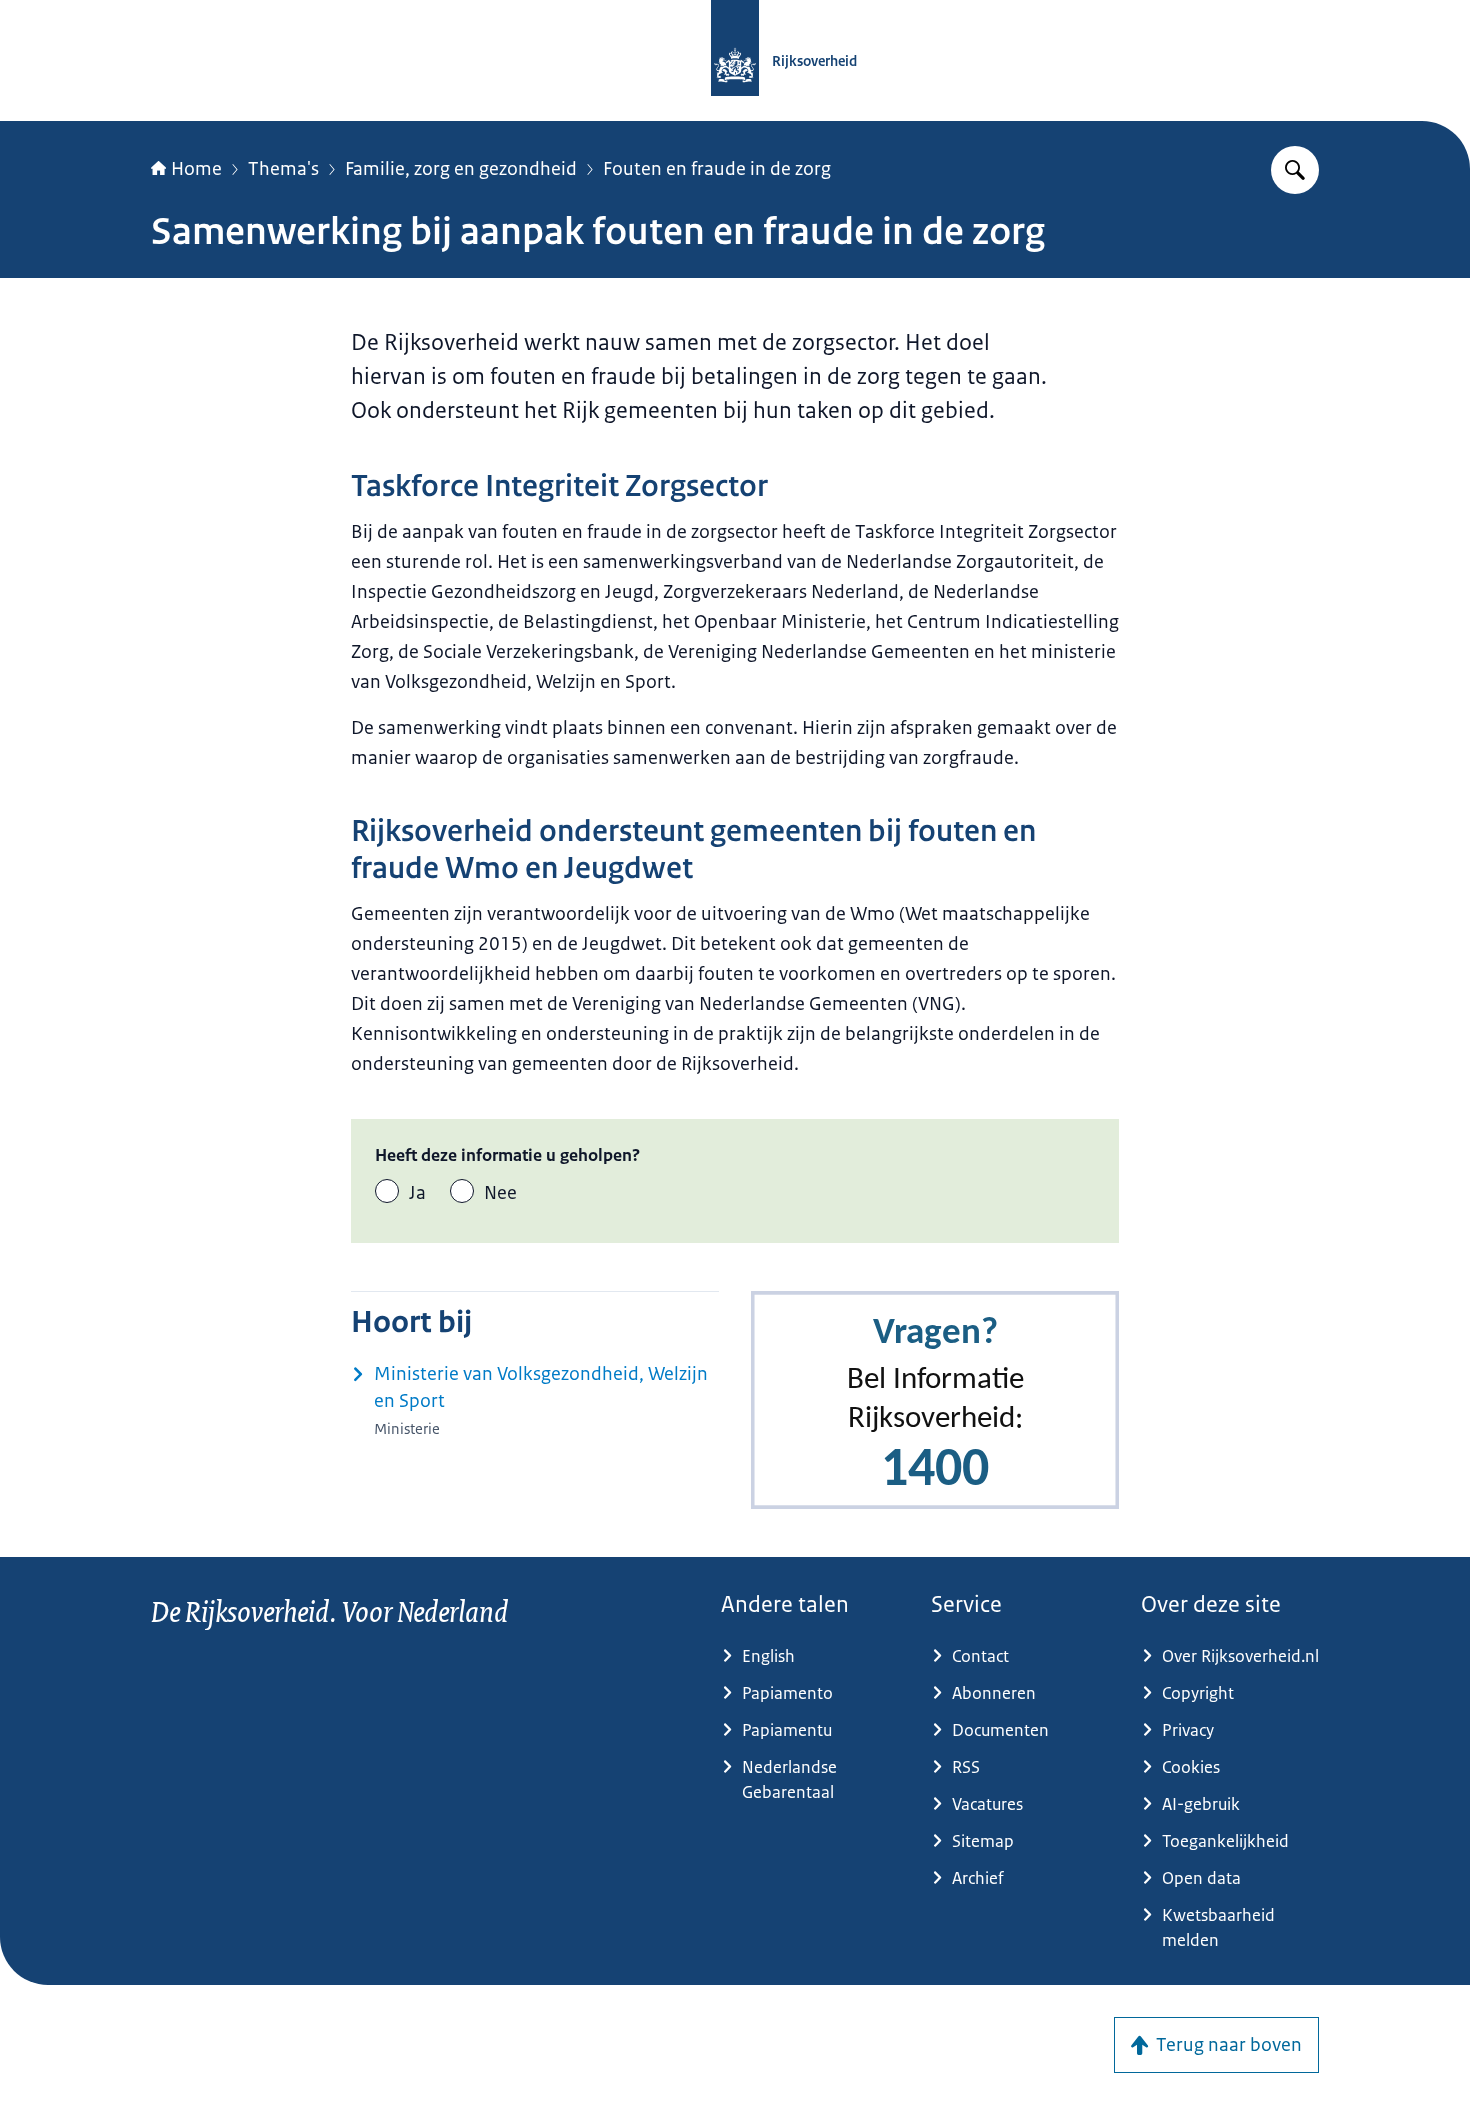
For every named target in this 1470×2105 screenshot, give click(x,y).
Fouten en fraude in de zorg (717, 169)
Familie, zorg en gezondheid (461, 169)
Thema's (283, 169)
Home (196, 169)
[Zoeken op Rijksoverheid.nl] (1295, 170)
